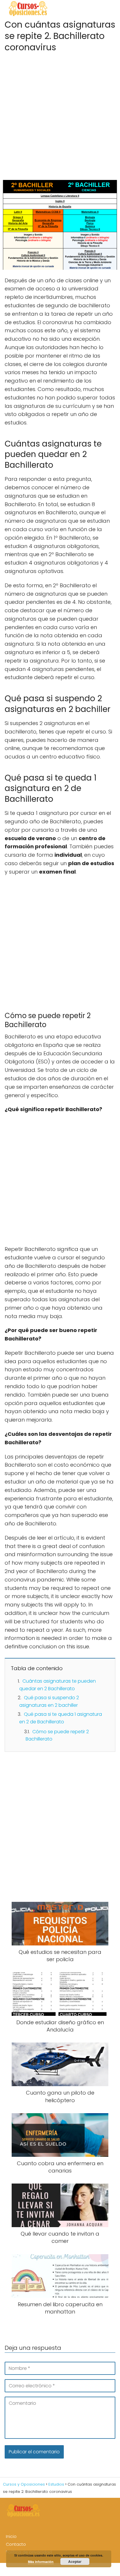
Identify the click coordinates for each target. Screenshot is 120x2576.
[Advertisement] (60, 114)
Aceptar (75, 2561)
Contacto (16, 2544)
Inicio (11, 2536)
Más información (41, 2562)
